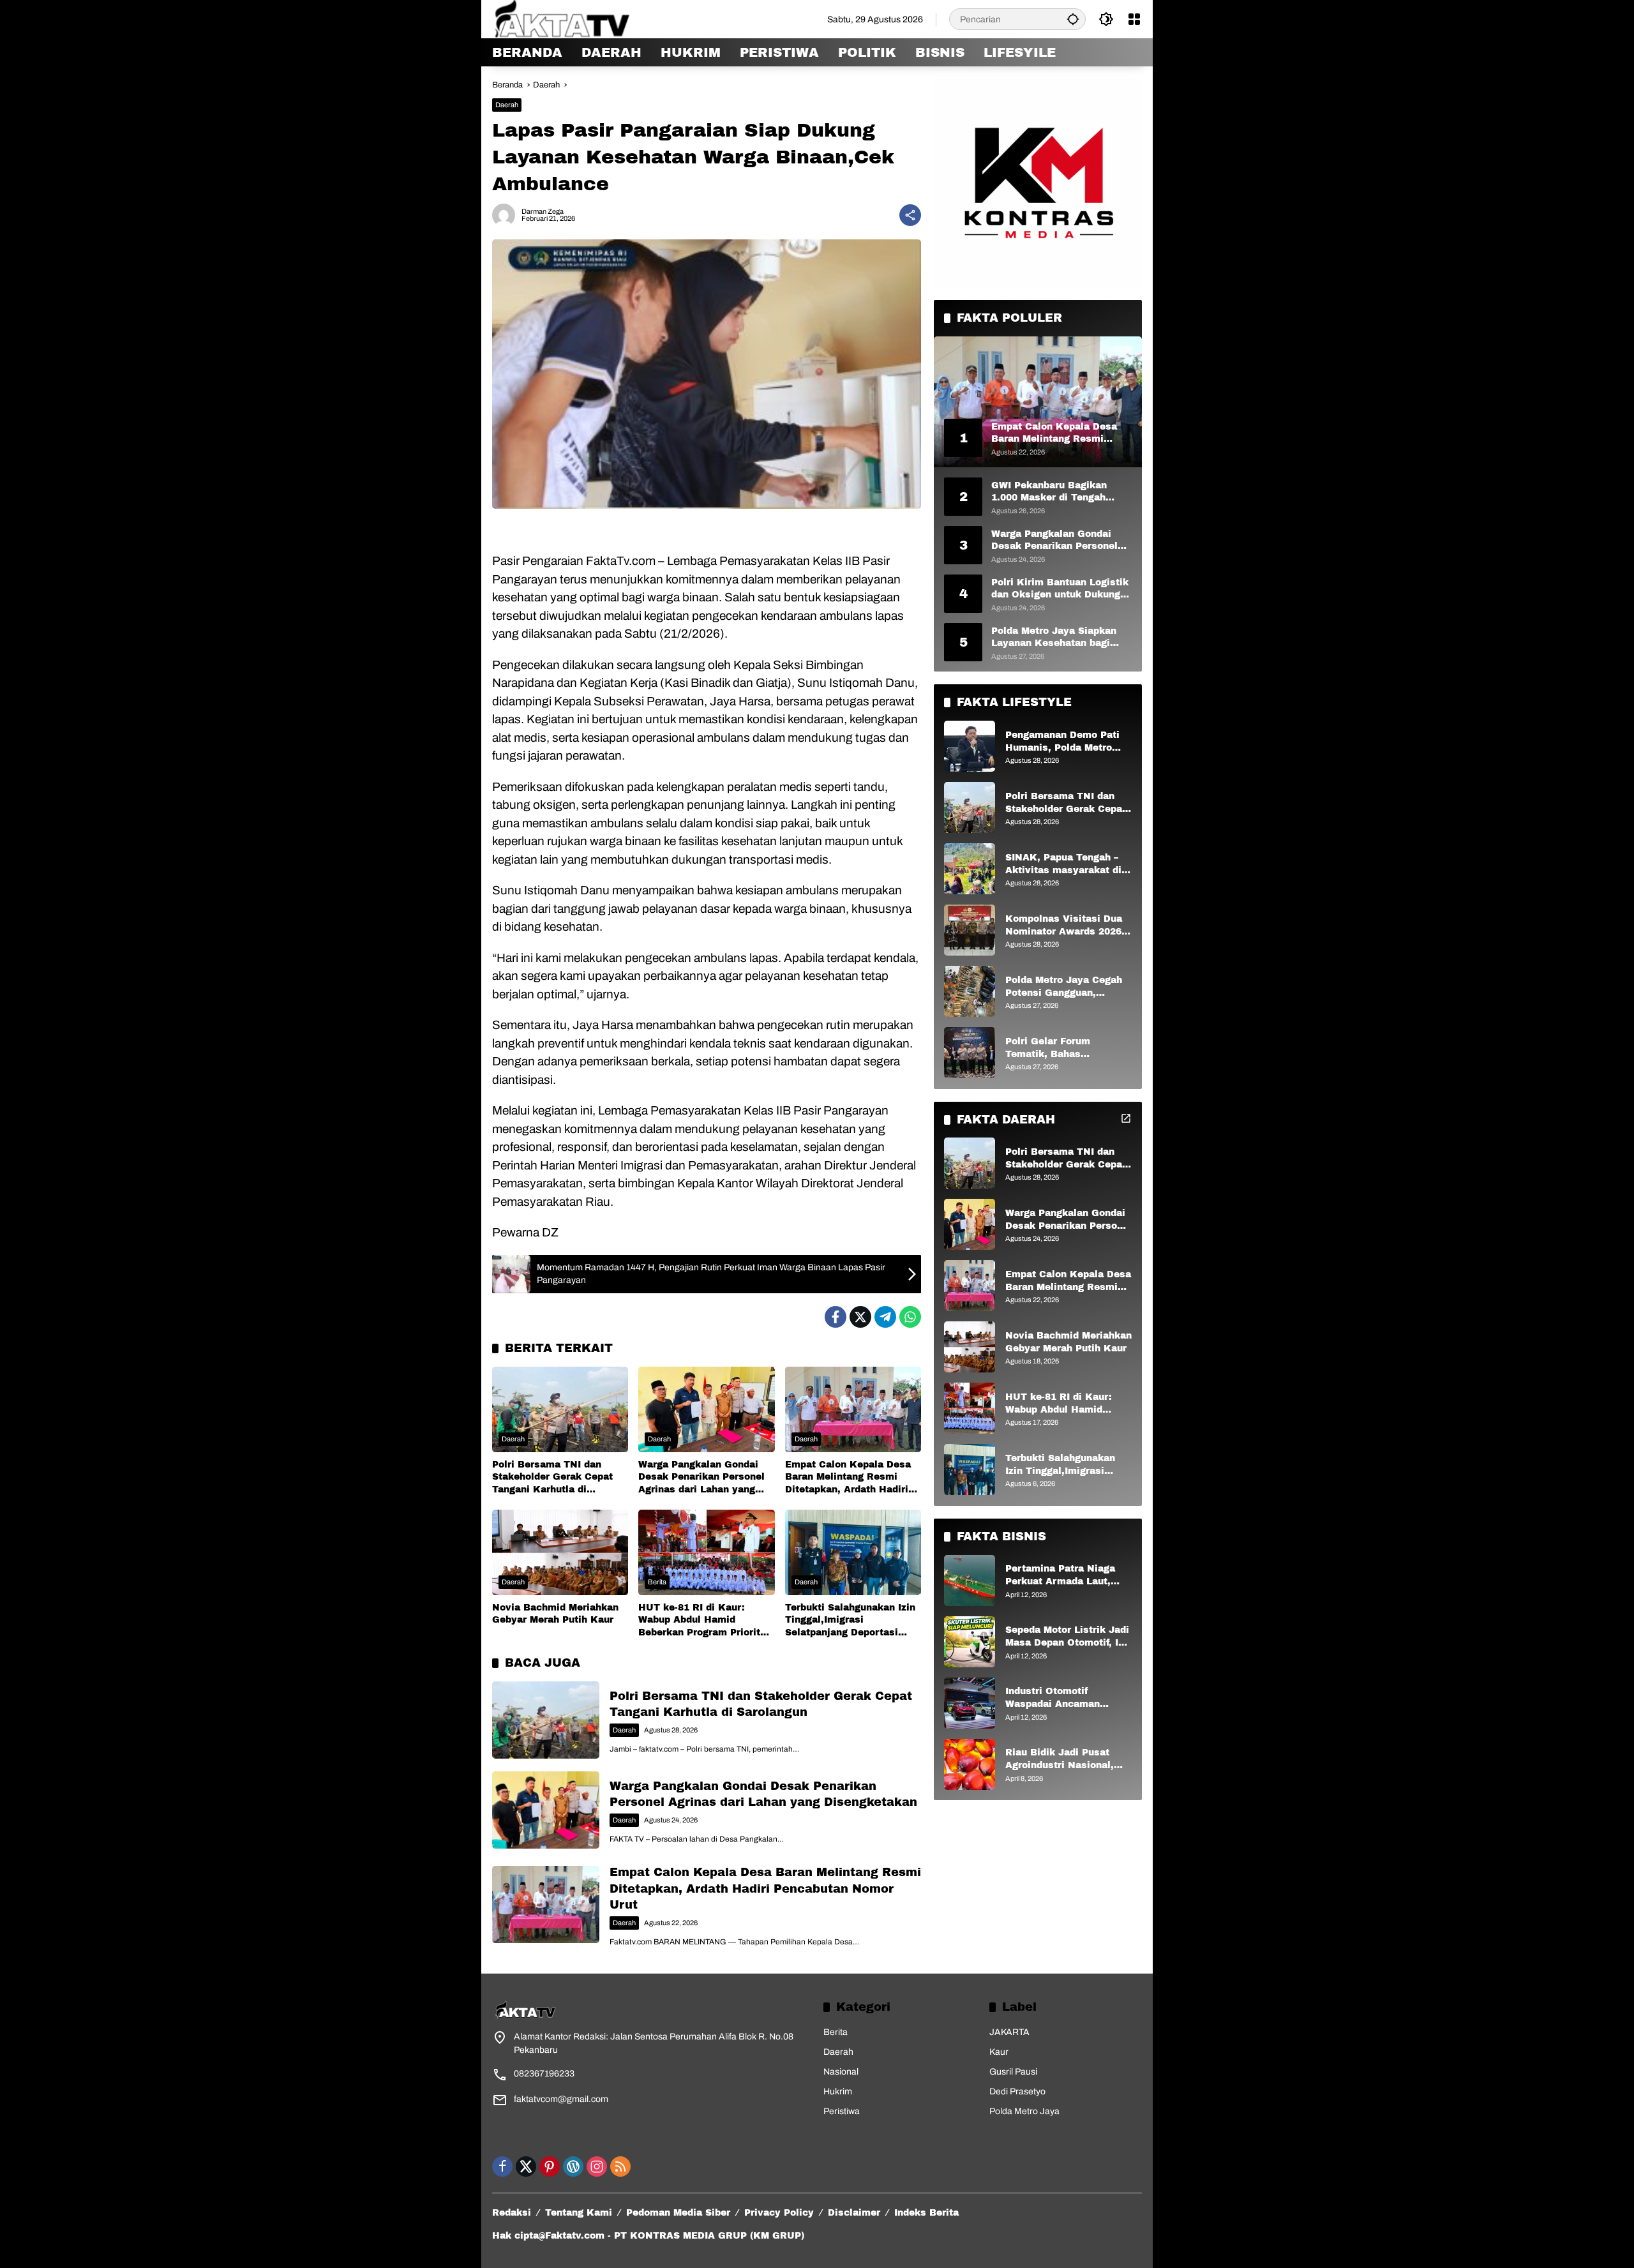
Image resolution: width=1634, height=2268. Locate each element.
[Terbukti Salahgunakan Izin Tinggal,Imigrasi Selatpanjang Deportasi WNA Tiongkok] (853, 1552)
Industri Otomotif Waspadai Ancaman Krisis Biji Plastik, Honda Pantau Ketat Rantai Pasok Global (1067, 1698)
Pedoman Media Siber (678, 2213)
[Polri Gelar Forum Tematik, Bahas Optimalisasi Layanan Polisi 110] (970, 1053)
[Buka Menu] (1134, 19)
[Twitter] (860, 1317)
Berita (657, 1582)
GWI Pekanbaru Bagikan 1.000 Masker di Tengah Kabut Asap (1049, 492)
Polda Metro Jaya (1024, 2111)
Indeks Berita (926, 2213)
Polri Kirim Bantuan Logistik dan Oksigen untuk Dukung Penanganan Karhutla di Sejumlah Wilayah (1060, 589)
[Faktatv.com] (578, 19)
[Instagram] (597, 2167)
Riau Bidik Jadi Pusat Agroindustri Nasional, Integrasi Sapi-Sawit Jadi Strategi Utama (1066, 1760)
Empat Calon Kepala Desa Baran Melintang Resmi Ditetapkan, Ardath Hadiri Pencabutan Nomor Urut (848, 1478)
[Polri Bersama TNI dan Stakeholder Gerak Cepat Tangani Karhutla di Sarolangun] (560, 1409)
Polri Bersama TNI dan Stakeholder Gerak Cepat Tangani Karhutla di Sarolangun (552, 1478)
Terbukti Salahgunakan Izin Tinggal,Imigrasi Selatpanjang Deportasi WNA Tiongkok (850, 1621)
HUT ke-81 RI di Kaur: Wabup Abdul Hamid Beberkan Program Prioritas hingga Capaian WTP (705, 1621)
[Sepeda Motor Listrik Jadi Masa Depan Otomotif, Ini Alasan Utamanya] (970, 1642)
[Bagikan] (910, 215)
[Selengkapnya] (1126, 1118)
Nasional (841, 2072)
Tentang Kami (579, 2213)
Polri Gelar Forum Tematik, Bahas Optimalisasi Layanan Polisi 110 (1058, 1048)
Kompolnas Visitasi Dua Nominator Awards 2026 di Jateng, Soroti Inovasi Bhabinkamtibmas (1064, 926)
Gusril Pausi (1013, 2072)
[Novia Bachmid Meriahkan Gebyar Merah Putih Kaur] (560, 1552)
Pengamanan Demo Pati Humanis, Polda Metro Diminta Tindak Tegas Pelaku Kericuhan (1062, 742)
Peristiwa (842, 2111)
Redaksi (512, 2213)
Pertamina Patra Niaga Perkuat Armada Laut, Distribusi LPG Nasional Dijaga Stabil (1063, 1576)
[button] (1073, 19)
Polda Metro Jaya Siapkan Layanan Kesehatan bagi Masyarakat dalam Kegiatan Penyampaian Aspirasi (1059, 637)
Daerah (507, 105)
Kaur (999, 2052)
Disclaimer (854, 2213)
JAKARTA (1009, 2032)
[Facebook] (836, 1317)
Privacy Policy (779, 2213)
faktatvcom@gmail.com (561, 2099)
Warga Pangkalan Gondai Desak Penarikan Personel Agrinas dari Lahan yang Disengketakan (701, 1478)
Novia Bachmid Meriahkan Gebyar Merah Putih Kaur (555, 1614)
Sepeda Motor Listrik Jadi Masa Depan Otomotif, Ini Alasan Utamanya (1067, 1637)
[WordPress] (573, 2167)
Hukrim (838, 2092)
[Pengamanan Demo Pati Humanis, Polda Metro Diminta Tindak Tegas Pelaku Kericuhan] (970, 746)
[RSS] (620, 2167)
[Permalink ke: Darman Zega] (507, 215)
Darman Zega (543, 212)
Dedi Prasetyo (1017, 2092)
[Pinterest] (550, 2167)
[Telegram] (885, 1317)
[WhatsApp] (910, 1317)
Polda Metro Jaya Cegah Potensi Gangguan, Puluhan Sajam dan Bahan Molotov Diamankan (1068, 987)
